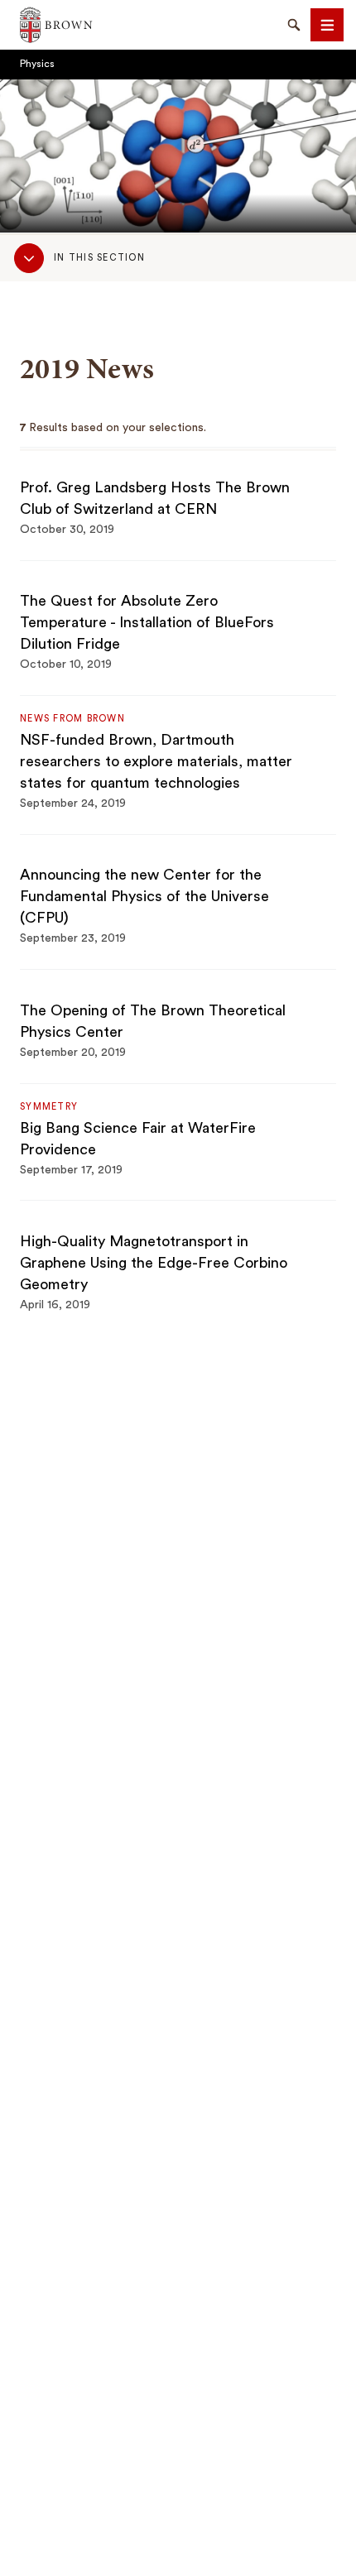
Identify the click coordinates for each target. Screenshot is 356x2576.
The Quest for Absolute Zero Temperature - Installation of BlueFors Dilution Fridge (147, 622)
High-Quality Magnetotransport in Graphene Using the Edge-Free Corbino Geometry (154, 1263)
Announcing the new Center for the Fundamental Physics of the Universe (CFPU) (144, 896)
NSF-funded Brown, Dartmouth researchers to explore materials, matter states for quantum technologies (156, 761)
